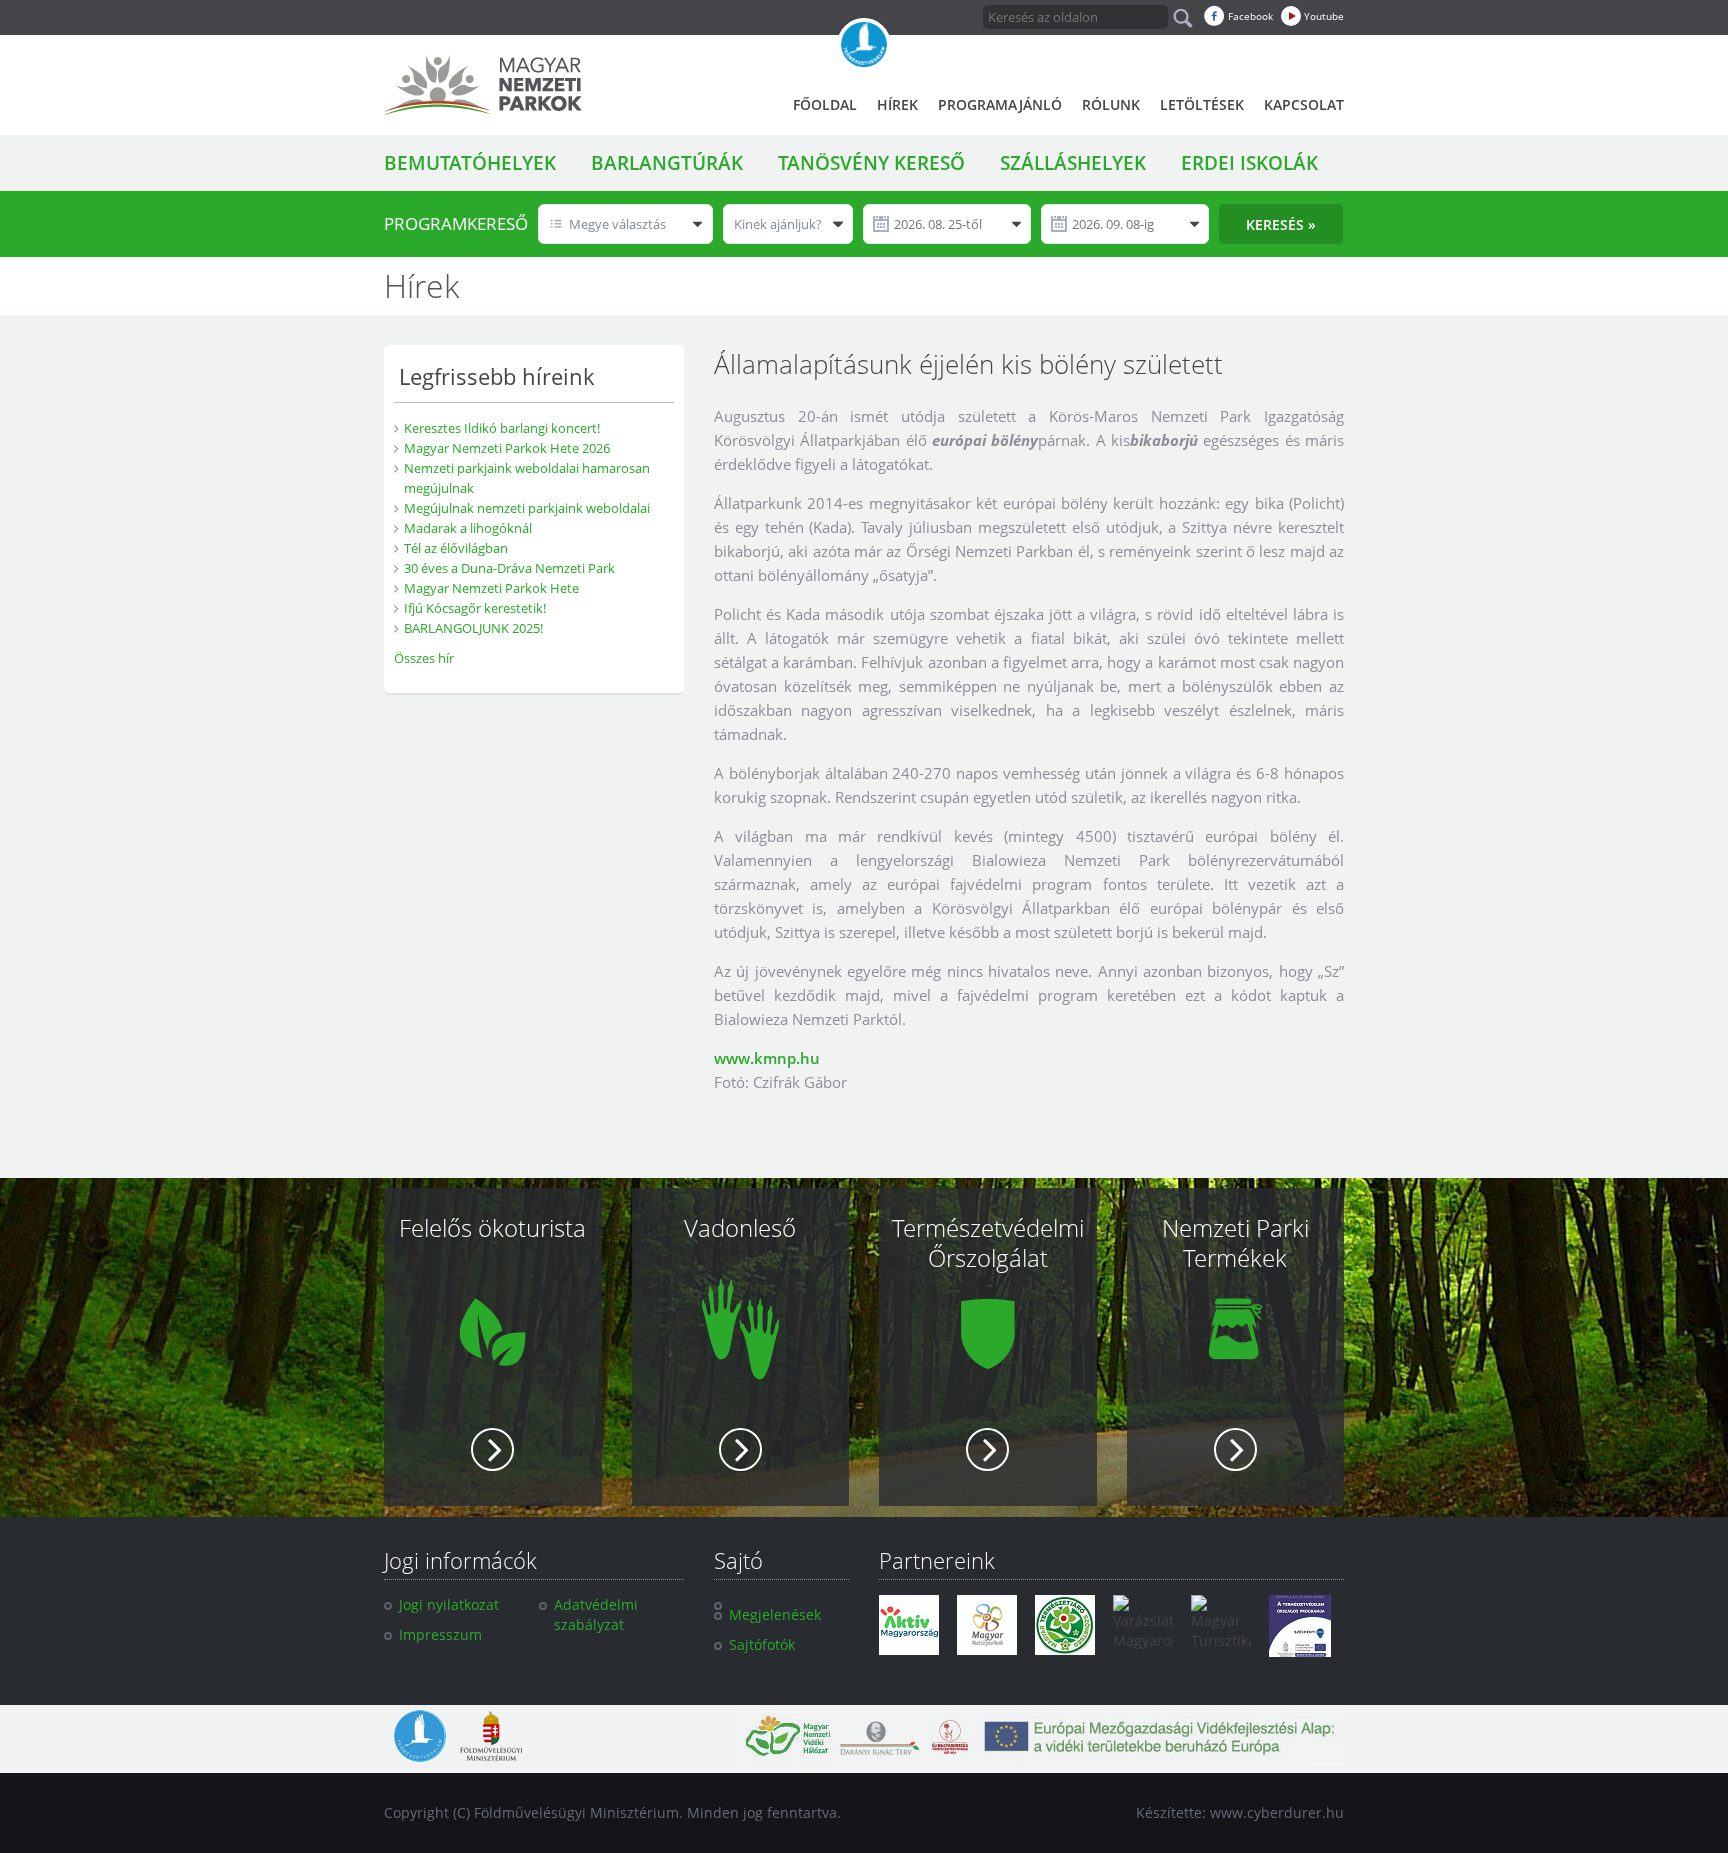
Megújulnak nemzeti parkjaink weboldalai (527, 508)
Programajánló (1000, 104)
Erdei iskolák (1249, 163)
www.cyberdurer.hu (1277, 1812)
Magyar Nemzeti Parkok (483, 85)
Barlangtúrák (667, 163)
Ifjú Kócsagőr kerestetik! (475, 608)
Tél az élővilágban (456, 548)
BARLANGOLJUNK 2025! (473, 628)
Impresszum (440, 1634)
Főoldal (825, 104)
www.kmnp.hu (767, 1058)
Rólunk (1111, 104)
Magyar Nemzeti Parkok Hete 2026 (507, 448)
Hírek (897, 104)
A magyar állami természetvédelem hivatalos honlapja (864, 45)
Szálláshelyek (1073, 163)
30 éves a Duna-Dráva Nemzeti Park (509, 568)
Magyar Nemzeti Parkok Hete (491, 588)
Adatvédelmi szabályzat (596, 1614)
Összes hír (424, 658)
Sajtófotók (762, 1644)
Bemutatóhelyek (470, 163)
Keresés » (1281, 224)
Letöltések (1202, 104)
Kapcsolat (1304, 104)
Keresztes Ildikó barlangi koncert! (502, 428)
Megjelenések (775, 1614)
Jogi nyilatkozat (449, 1604)
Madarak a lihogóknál (468, 528)
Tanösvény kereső (871, 163)
